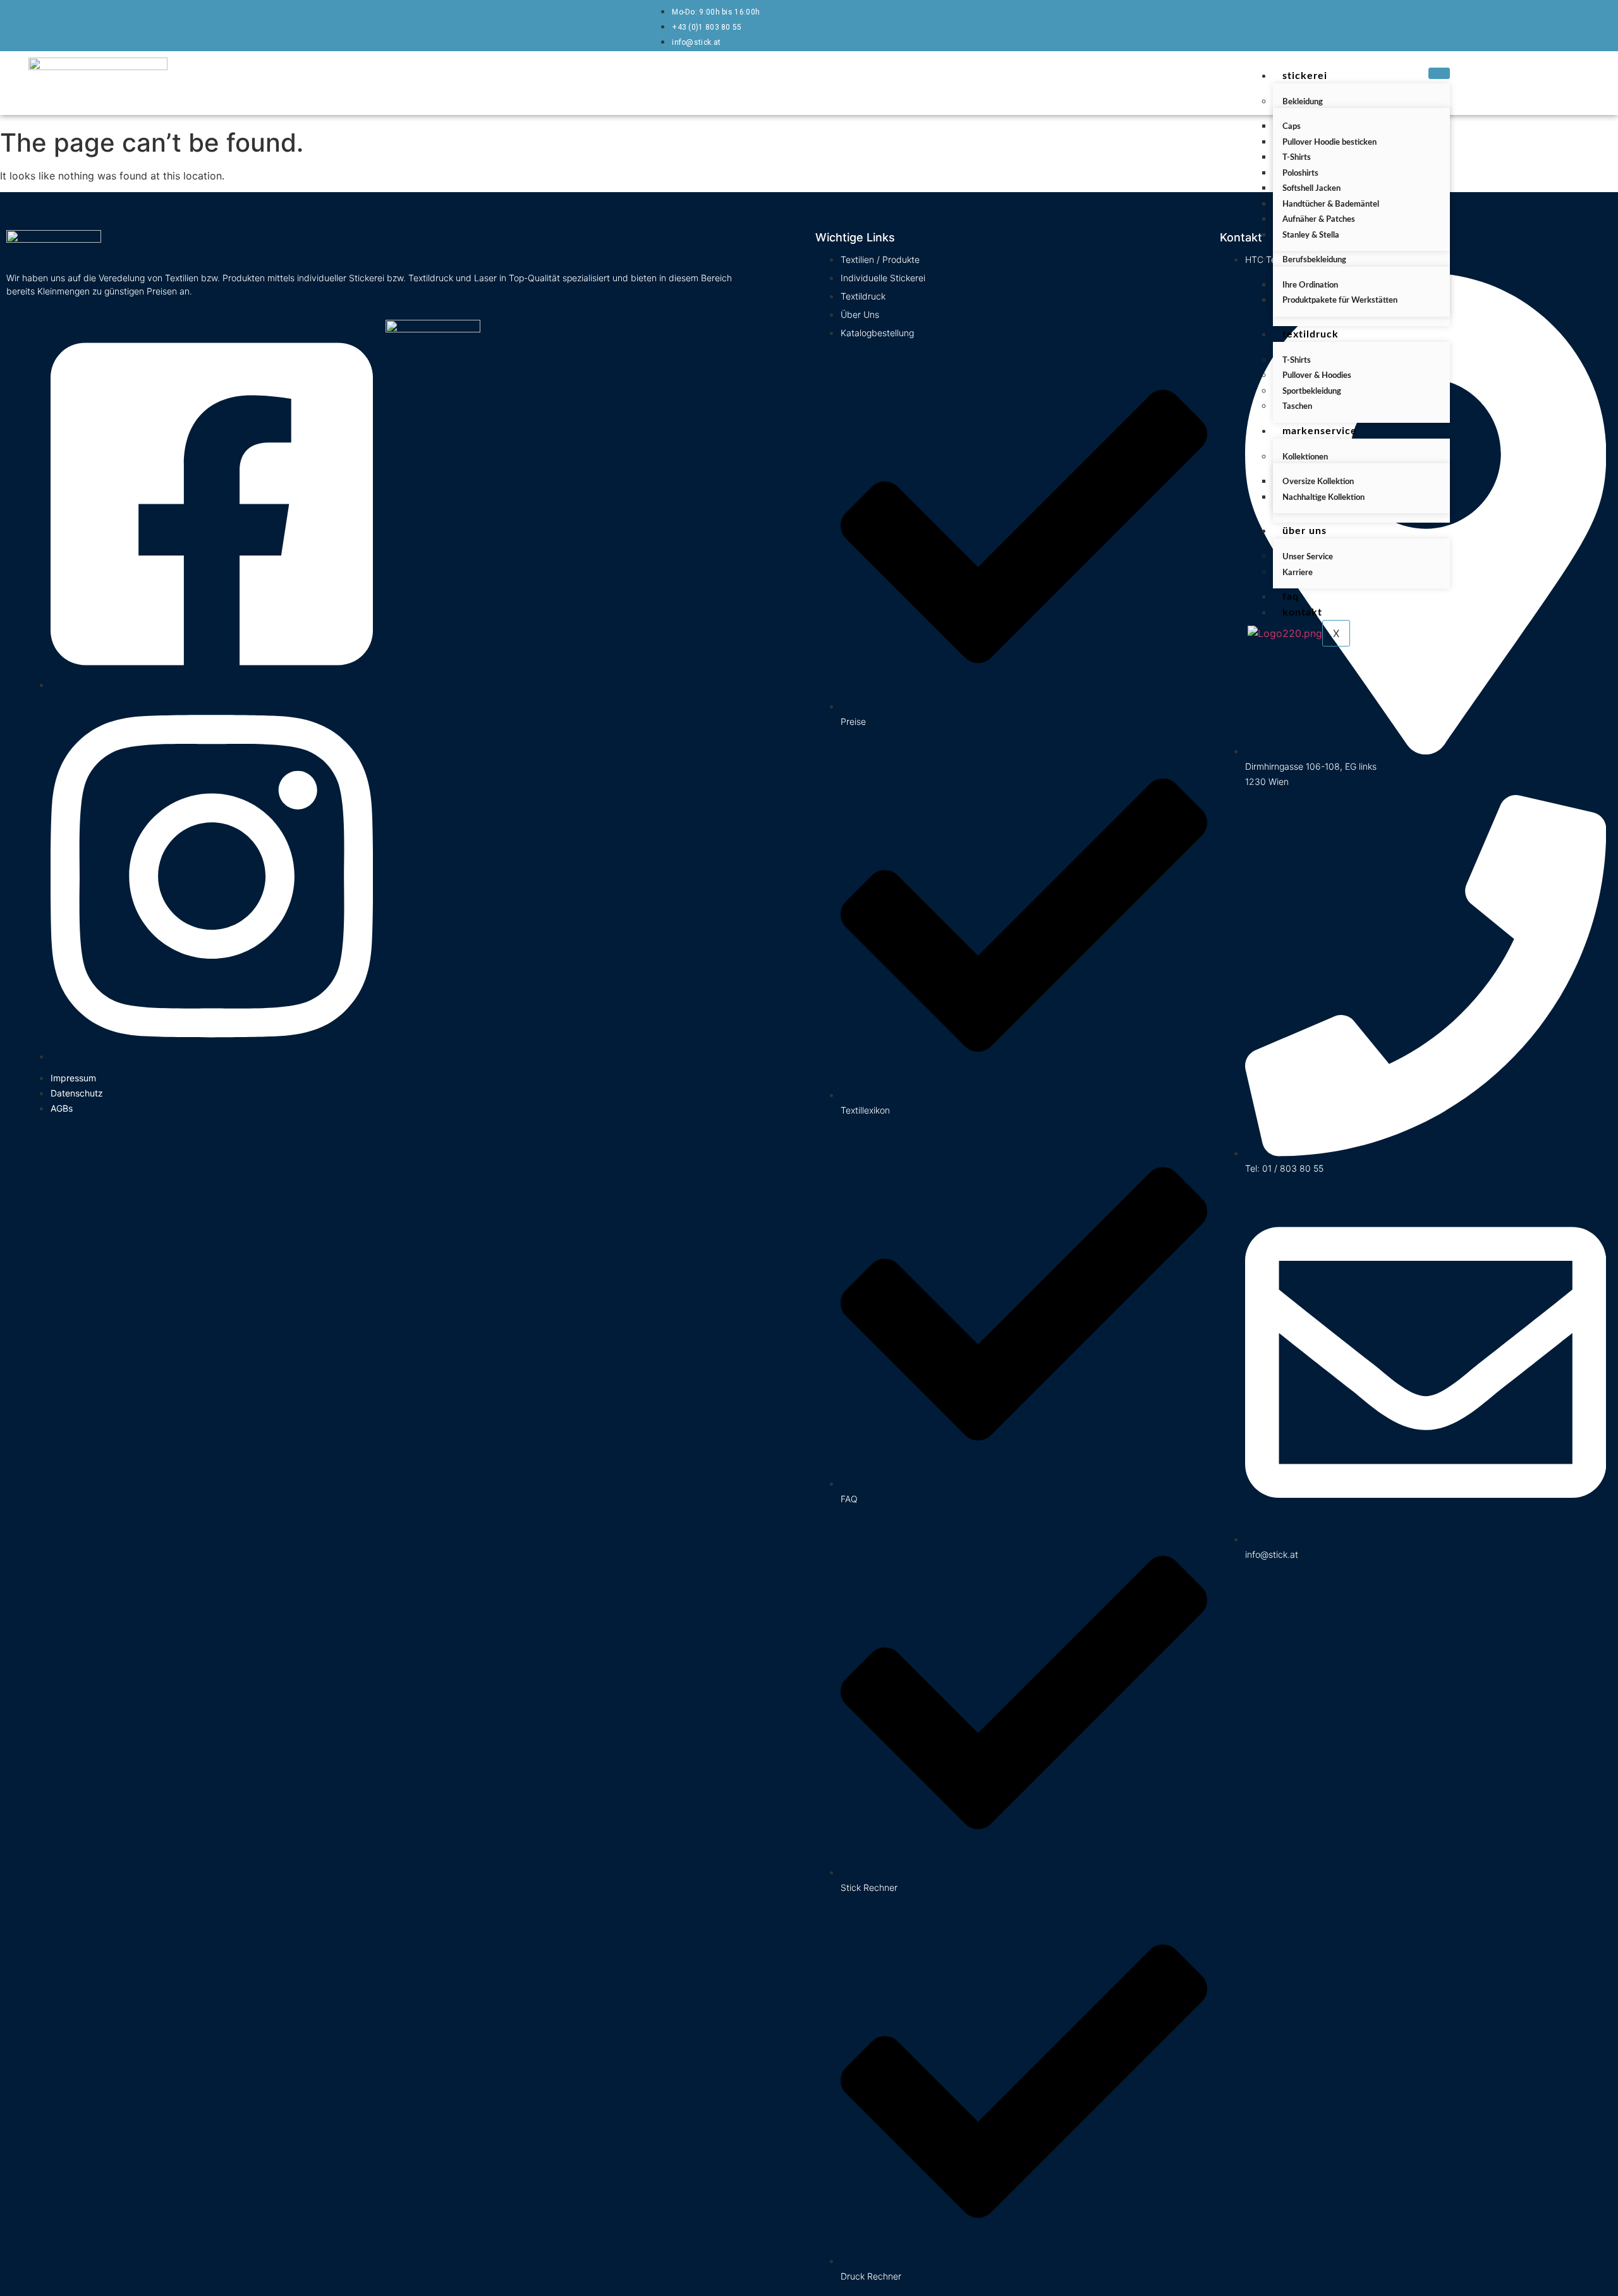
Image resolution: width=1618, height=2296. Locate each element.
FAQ (1291, 597)
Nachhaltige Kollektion (1323, 498)
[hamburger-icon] (1439, 73)
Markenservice (1320, 431)
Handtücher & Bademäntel (1331, 204)
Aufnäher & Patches (1319, 220)
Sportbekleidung (1312, 392)
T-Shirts (1297, 158)
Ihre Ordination (1310, 285)
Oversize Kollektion (1318, 482)
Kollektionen (1305, 457)
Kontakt (1302, 612)
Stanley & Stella (1311, 235)
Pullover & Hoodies (1317, 376)
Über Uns (1305, 531)
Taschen (1297, 407)
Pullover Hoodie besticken (1329, 143)
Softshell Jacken (1311, 189)
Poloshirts (1300, 173)
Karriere (1298, 573)
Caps (1292, 127)
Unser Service (1308, 557)
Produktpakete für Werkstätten (1340, 301)
